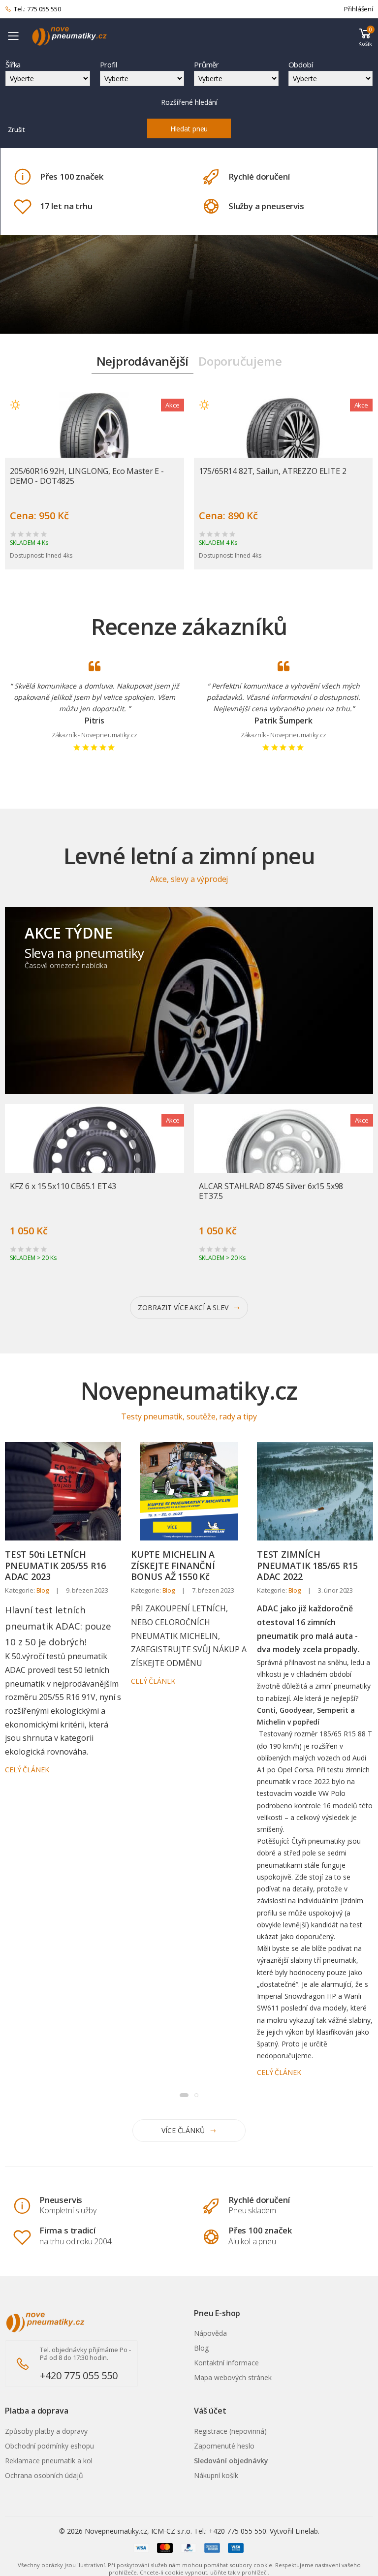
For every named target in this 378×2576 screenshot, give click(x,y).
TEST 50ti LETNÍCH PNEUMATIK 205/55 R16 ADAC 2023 (55, 1565)
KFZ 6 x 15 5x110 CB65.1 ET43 (63, 1186)
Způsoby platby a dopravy (46, 2431)
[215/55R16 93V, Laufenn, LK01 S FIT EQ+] (32, 2558)
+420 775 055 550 (79, 2375)
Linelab (307, 2531)
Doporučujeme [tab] (240, 361)
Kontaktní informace (226, 2363)
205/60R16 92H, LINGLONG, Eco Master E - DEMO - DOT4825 (87, 476)
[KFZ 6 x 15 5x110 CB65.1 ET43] (94, 1165)
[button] (365, 36)
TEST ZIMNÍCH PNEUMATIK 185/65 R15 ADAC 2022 (307, 1565)
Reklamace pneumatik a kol (49, 2461)
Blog (43, 1590)
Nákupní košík (216, 2475)
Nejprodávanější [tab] (142, 361)
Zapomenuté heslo (224, 2446)
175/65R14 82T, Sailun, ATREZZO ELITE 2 (273, 471)
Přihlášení (359, 9)
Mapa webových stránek (233, 2377)
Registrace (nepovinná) (230, 2431)
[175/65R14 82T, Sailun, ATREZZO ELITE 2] (283, 443)
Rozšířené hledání (189, 102)
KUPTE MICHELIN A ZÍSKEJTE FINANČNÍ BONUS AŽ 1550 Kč (173, 1565)
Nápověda (210, 2333)
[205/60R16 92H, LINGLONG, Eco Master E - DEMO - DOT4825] (94, 443)
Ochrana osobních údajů (44, 2475)
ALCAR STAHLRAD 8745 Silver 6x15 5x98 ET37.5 (271, 1191)
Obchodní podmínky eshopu (49, 2446)
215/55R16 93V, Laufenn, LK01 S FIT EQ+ (102, 2552)
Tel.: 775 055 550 (37, 9)
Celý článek (27, 1770)
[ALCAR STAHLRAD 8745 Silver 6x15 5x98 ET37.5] (283, 1165)
